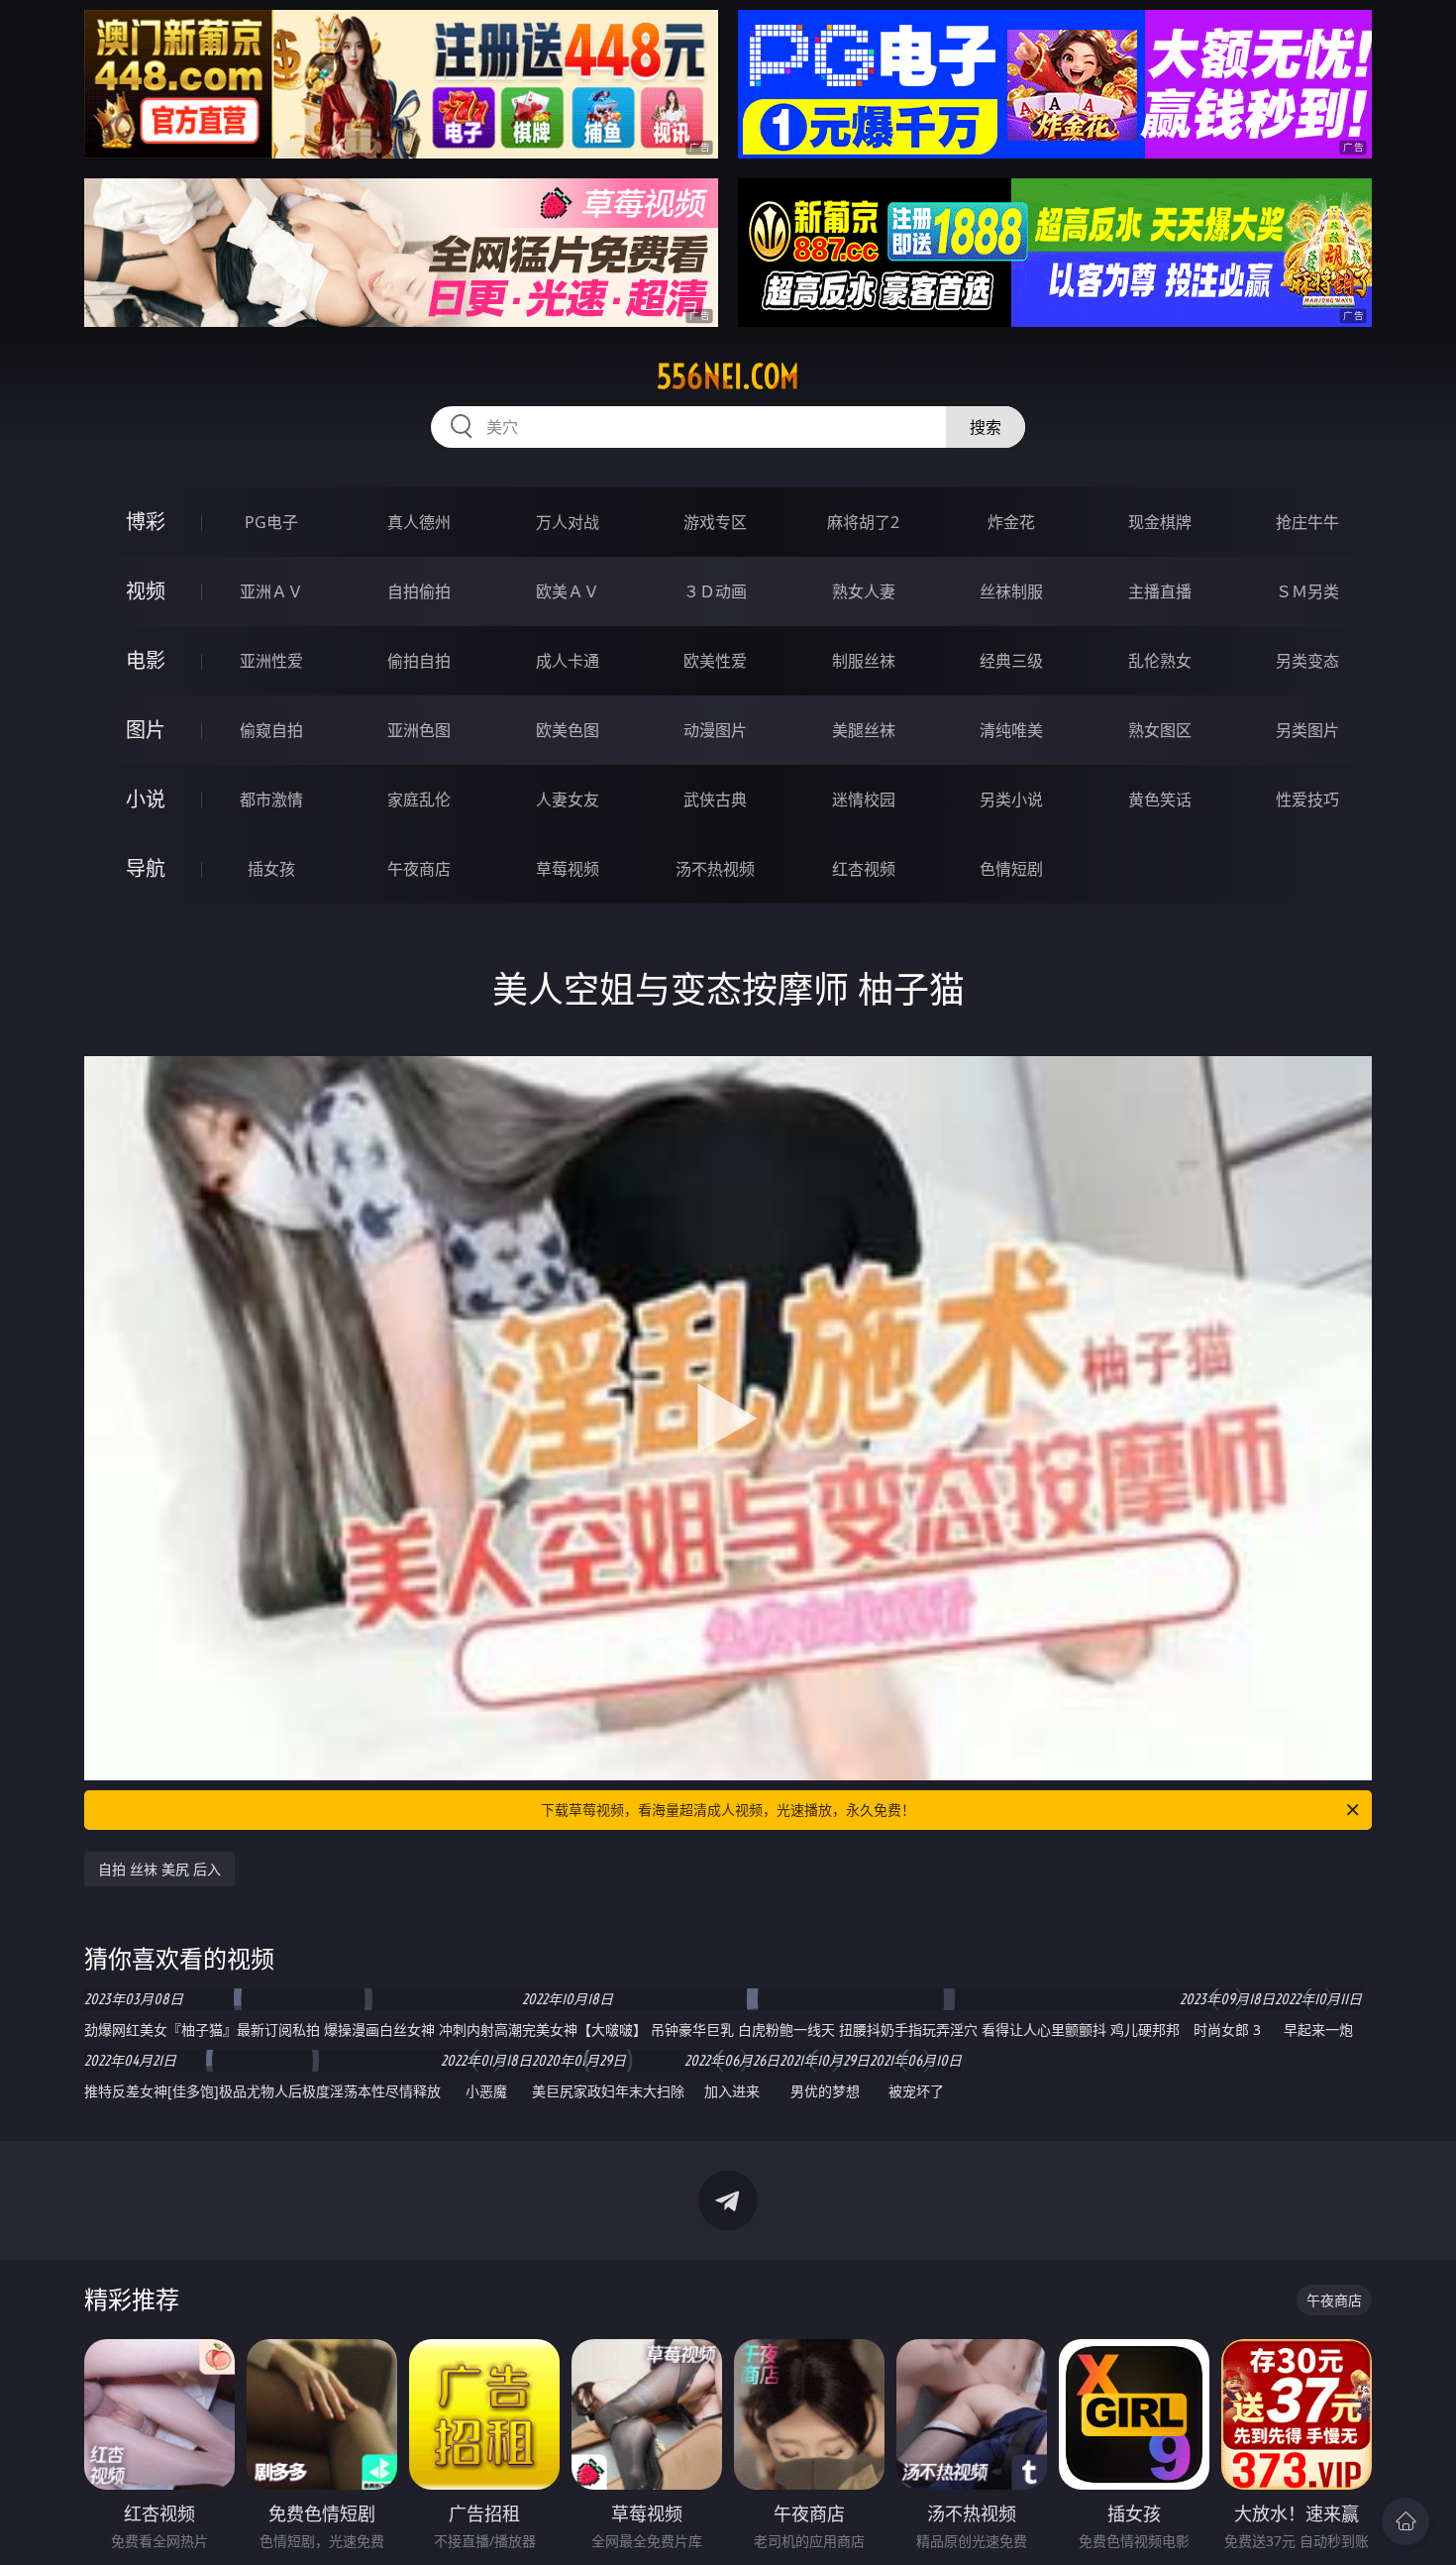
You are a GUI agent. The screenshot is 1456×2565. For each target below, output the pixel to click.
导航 (146, 868)
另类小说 (1011, 800)
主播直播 (1160, 591)
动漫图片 (715, 730)
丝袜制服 (1011, 591)
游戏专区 (715, 522)
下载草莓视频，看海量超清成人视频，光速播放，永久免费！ (728, 1810)
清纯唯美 (1011, 730)
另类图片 (1307, 730)
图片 (146, 730)
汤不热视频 (715, 869)
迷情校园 (864, 800)
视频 (146, 591)
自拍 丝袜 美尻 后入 (159, 1869)
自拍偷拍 (419, 591)
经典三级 (1011, 661)
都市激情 (271, 800)
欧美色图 (568, 730)
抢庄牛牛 (1307, 522)
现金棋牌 (1160, 522)
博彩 (146, 522)
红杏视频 (864, 869)
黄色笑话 (1160, 800)
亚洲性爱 (271, 661)
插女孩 (271, 869)
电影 (146, 660)
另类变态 (1307, 661)
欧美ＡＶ (568, 591)
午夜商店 (419, 869)
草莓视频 (568, 869)
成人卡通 (568, 661)
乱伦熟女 (1160, 661)
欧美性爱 (715, 661)
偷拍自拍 (419, 661)
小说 (146, 799)
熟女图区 (1160, 730)
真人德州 (419, 522)
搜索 (986, 427)
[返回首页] (1405, 2521)
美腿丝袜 (864, 730)
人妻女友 (568, 800)
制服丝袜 (864, 661)
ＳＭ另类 (1307, 591)
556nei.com (728, 376)
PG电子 (271, 522)
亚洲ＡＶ (271, 591)
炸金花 (1011, 522)
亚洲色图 (419, 730)
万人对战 (568, 522)
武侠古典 (715, 800)
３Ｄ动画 (715, 591)
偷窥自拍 (271, 730)
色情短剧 (1011, 869)
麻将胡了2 (863, 522)
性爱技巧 (1307, 800)
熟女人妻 (864, 591)
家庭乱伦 (419, 800)
